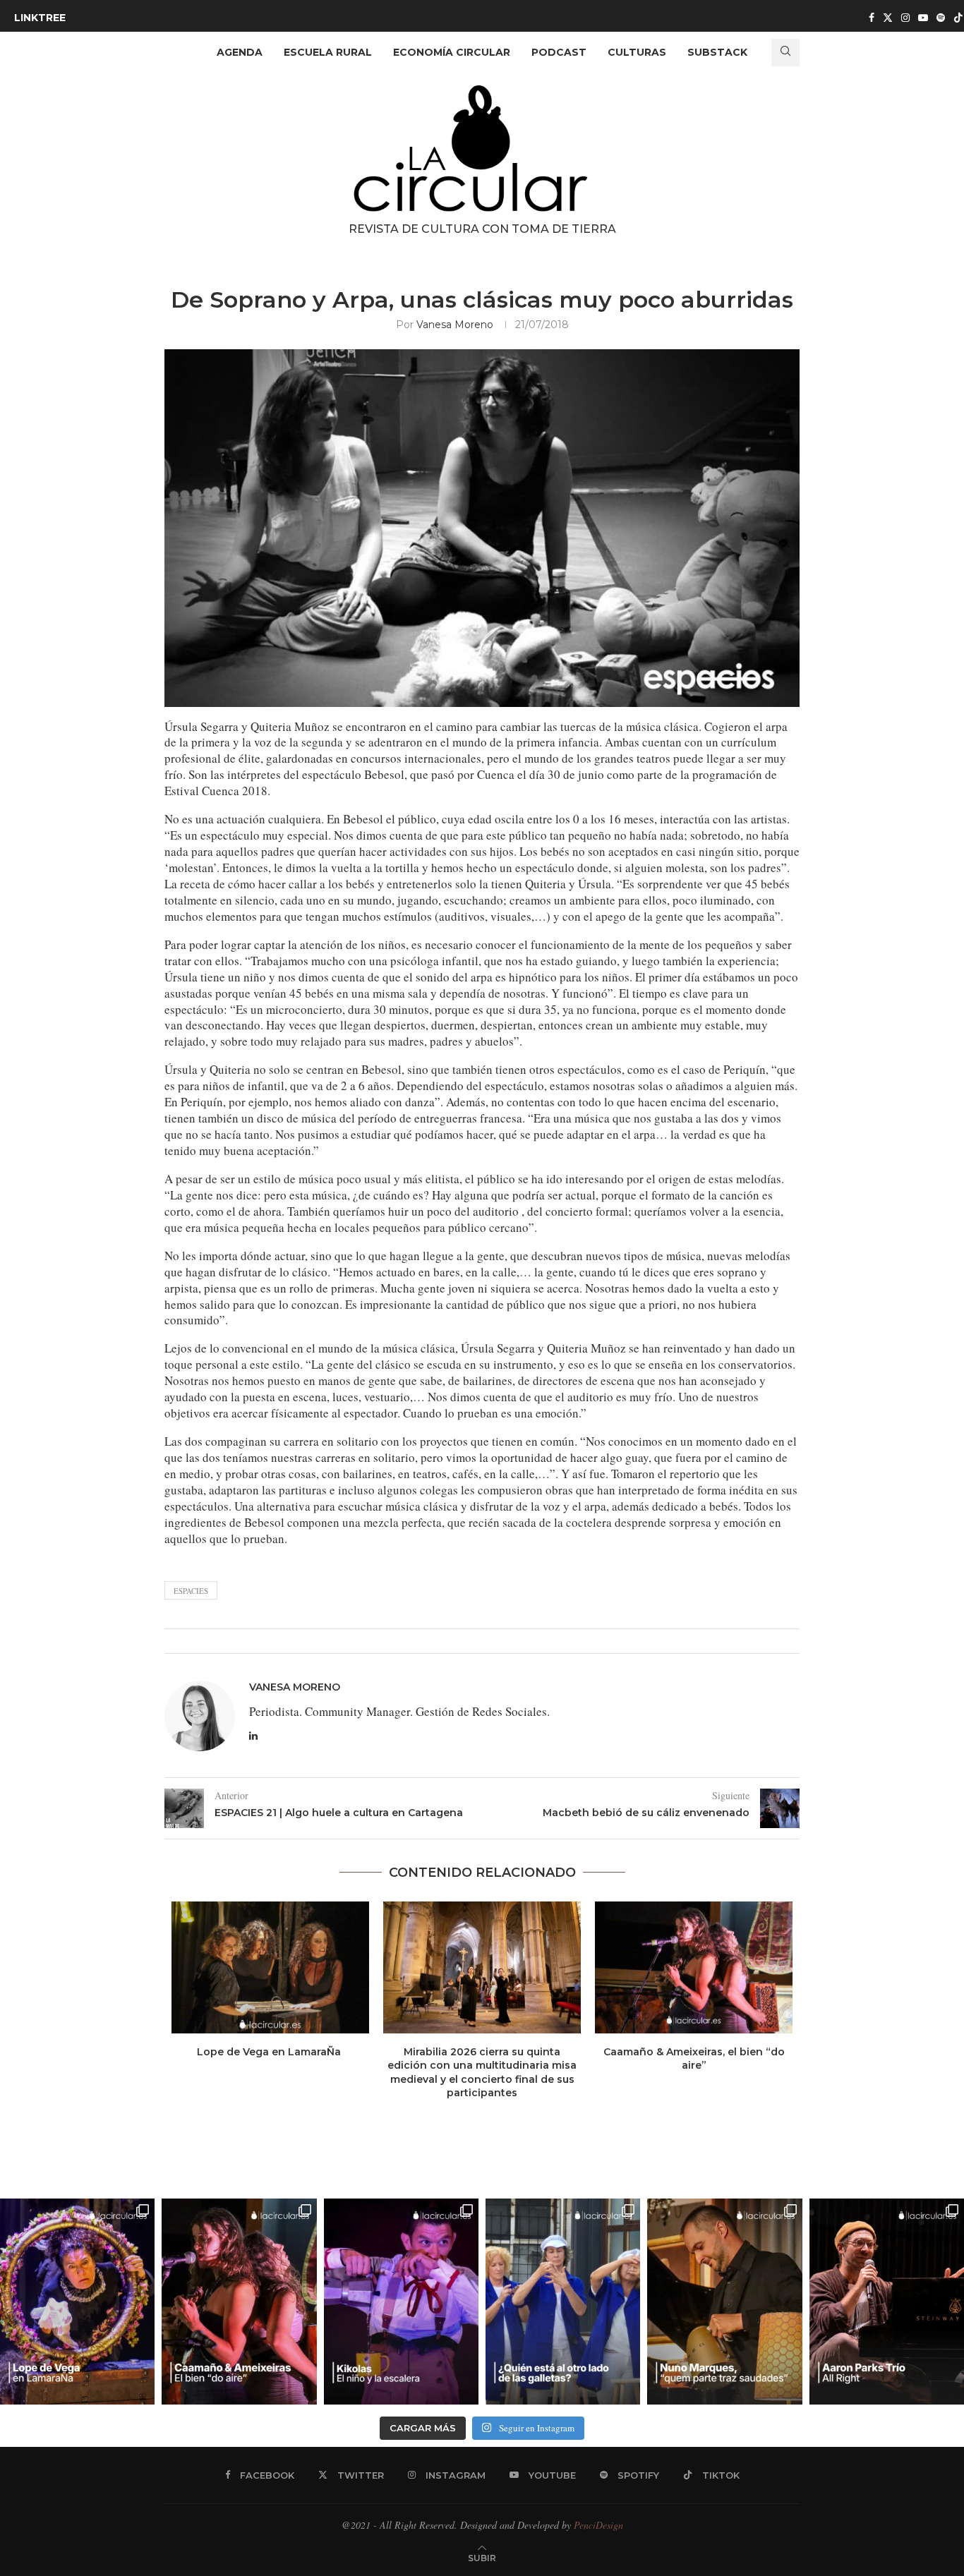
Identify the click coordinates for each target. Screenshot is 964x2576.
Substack (717, 52)
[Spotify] (941, 18)
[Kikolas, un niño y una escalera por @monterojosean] (401, 2302)
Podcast (559, 52)
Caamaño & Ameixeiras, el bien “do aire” (694, 2059)
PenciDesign (598, 2525)
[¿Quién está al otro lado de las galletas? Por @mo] (563, 2302)
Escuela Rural (328, 52)
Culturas (637, 52)
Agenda (240, 52)
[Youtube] (923, 18)
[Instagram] (905, 18)
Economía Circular (452, 52)
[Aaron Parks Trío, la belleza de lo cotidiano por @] (887, 2302)
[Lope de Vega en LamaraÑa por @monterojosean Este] (77, 2302)
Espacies (191, 1591)
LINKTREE (40, 18)
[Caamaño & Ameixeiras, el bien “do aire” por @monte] (239, 2302)
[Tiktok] (958, 18)
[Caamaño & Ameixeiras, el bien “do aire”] (694, 1967)
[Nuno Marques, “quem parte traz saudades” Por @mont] (724, 2302)
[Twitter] (888, 18)
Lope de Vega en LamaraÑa (270, 2052)
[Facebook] (872, 18)
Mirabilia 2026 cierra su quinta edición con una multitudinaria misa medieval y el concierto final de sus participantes (482, 2073)
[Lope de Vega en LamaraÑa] (270, 1967)
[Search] (785, 53)
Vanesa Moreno (455, 325)
